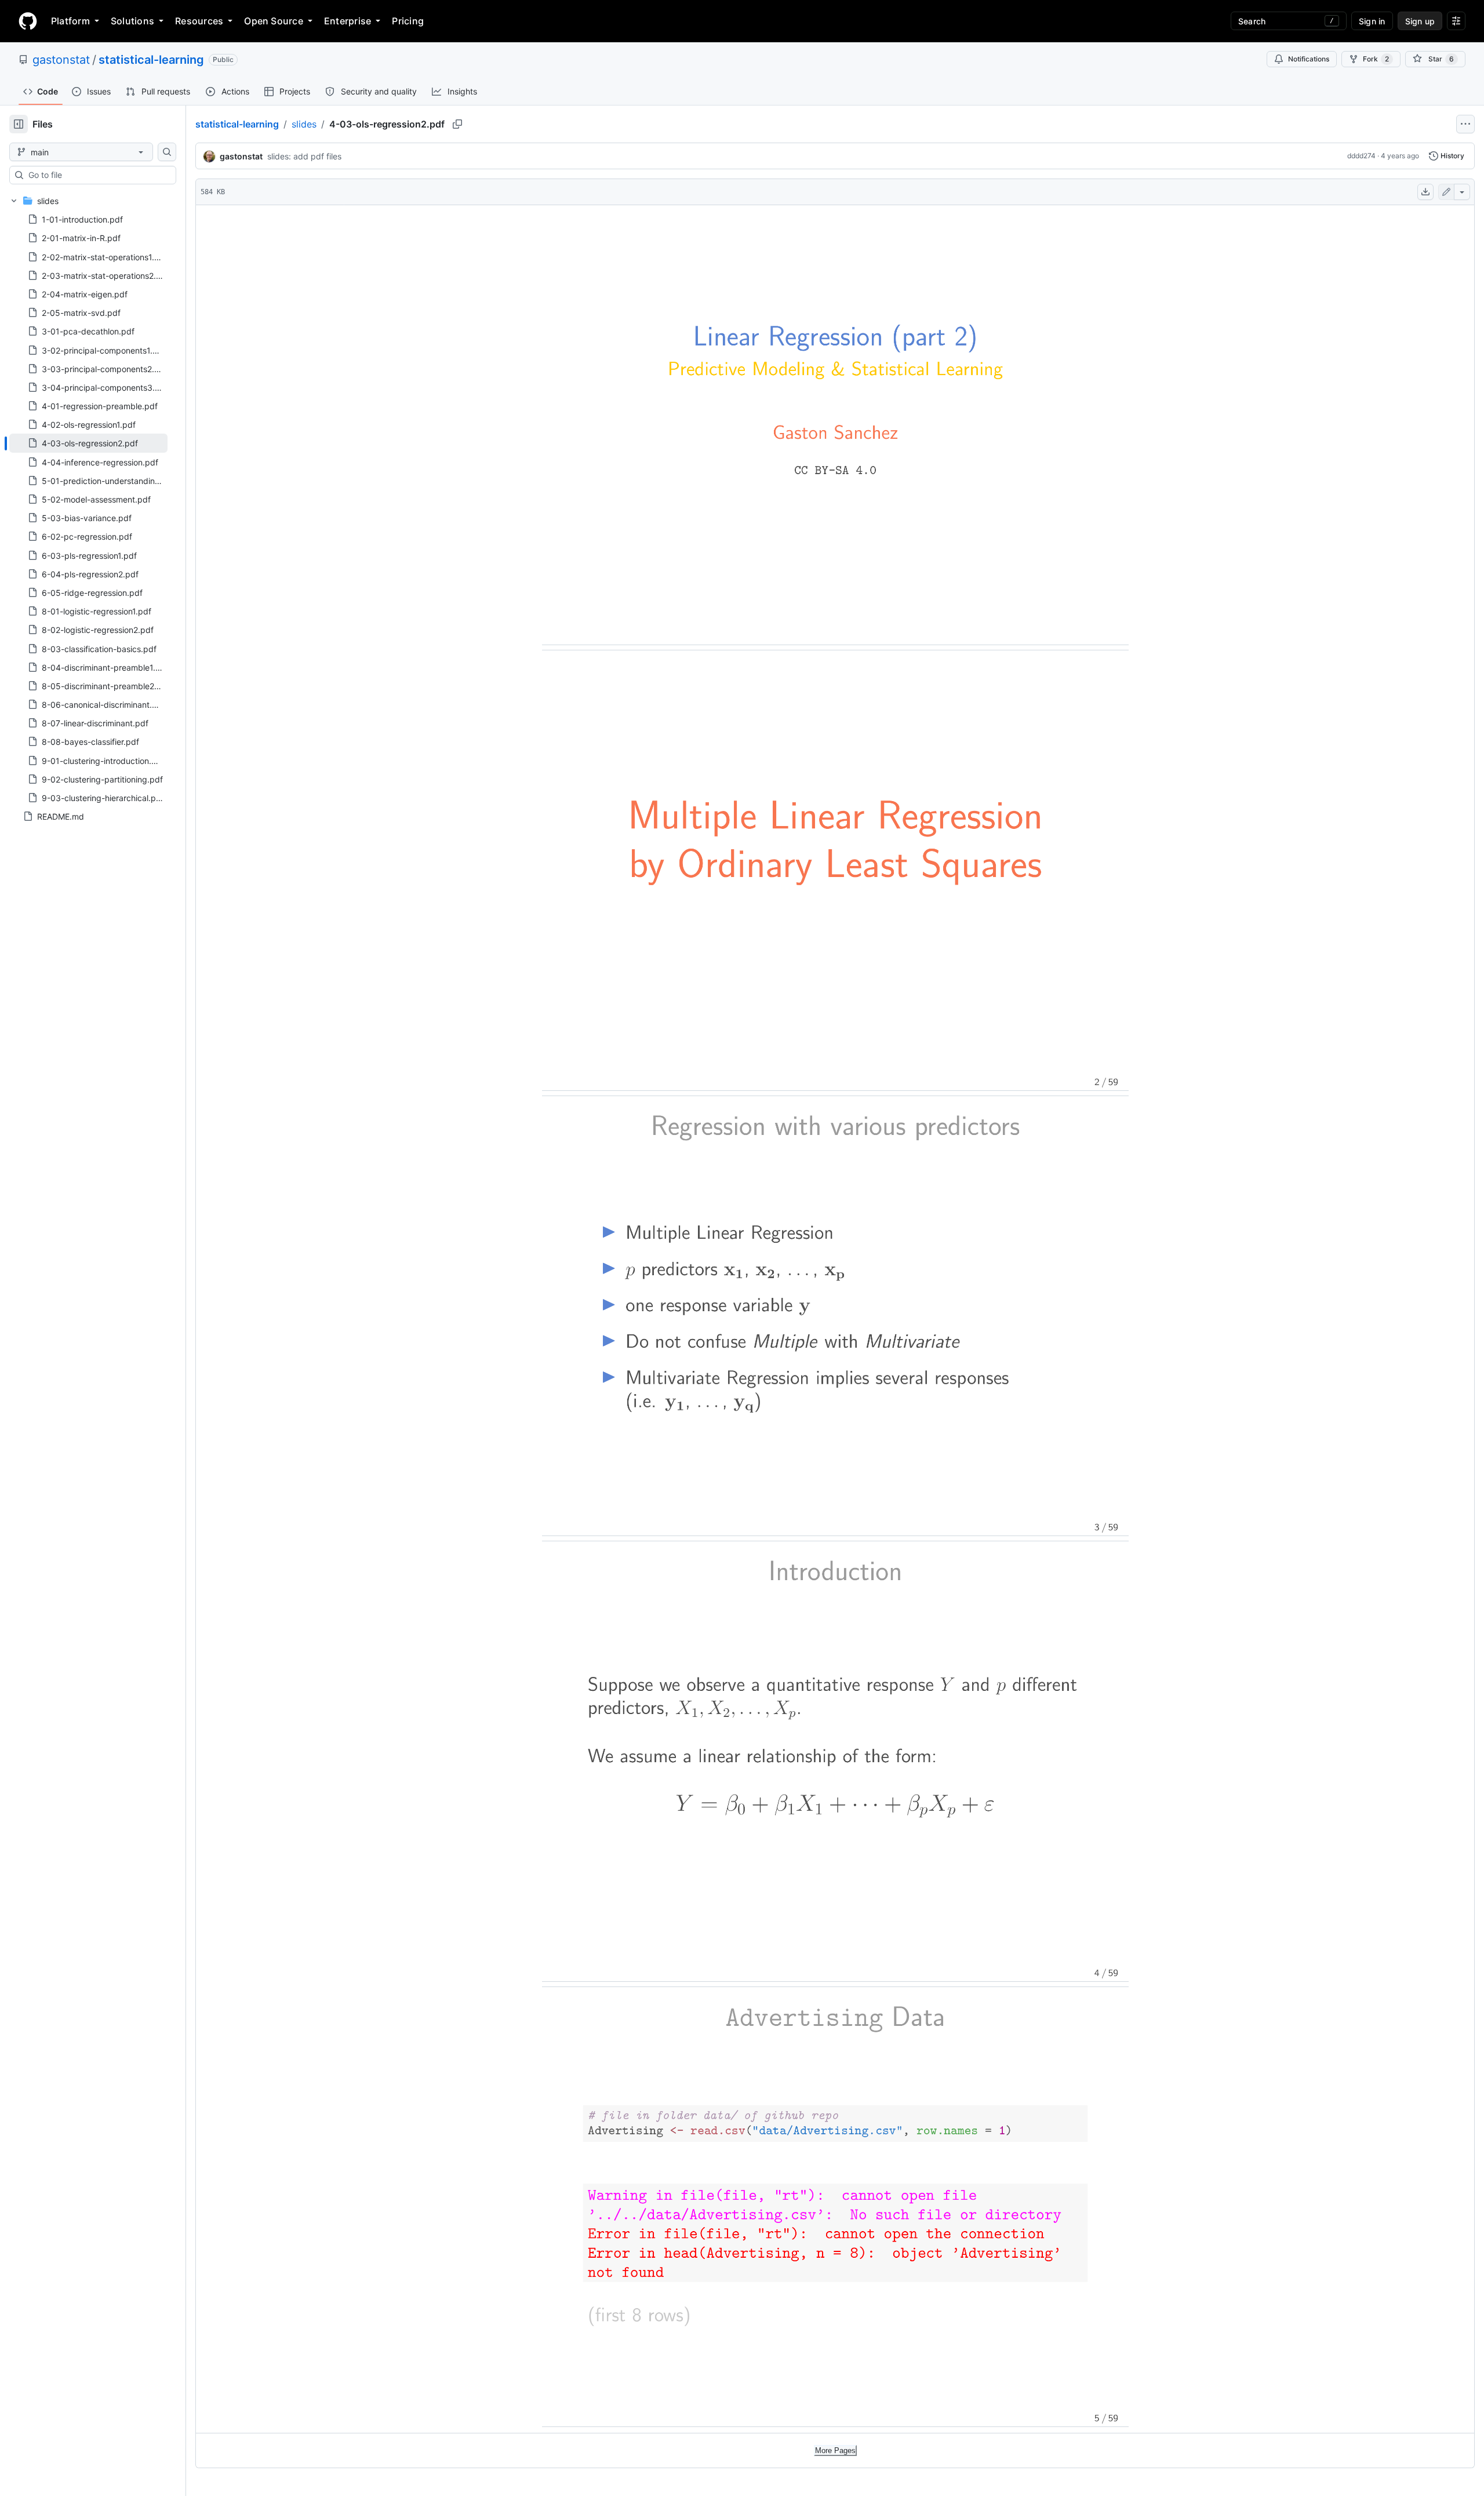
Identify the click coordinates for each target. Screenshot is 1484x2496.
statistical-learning (151, 60)
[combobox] (97, 175)
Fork (1376, 59)
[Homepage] (28, 21)
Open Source (274, 21)
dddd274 (1361, 156)
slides (304, 124)
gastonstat (61, 60)
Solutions (132, 21)
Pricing (408, 21)
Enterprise (348, 21)
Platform (70, 21)
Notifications (1309, 59)
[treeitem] (88, 443)
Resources (199, 21)
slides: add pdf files (304, 156)
